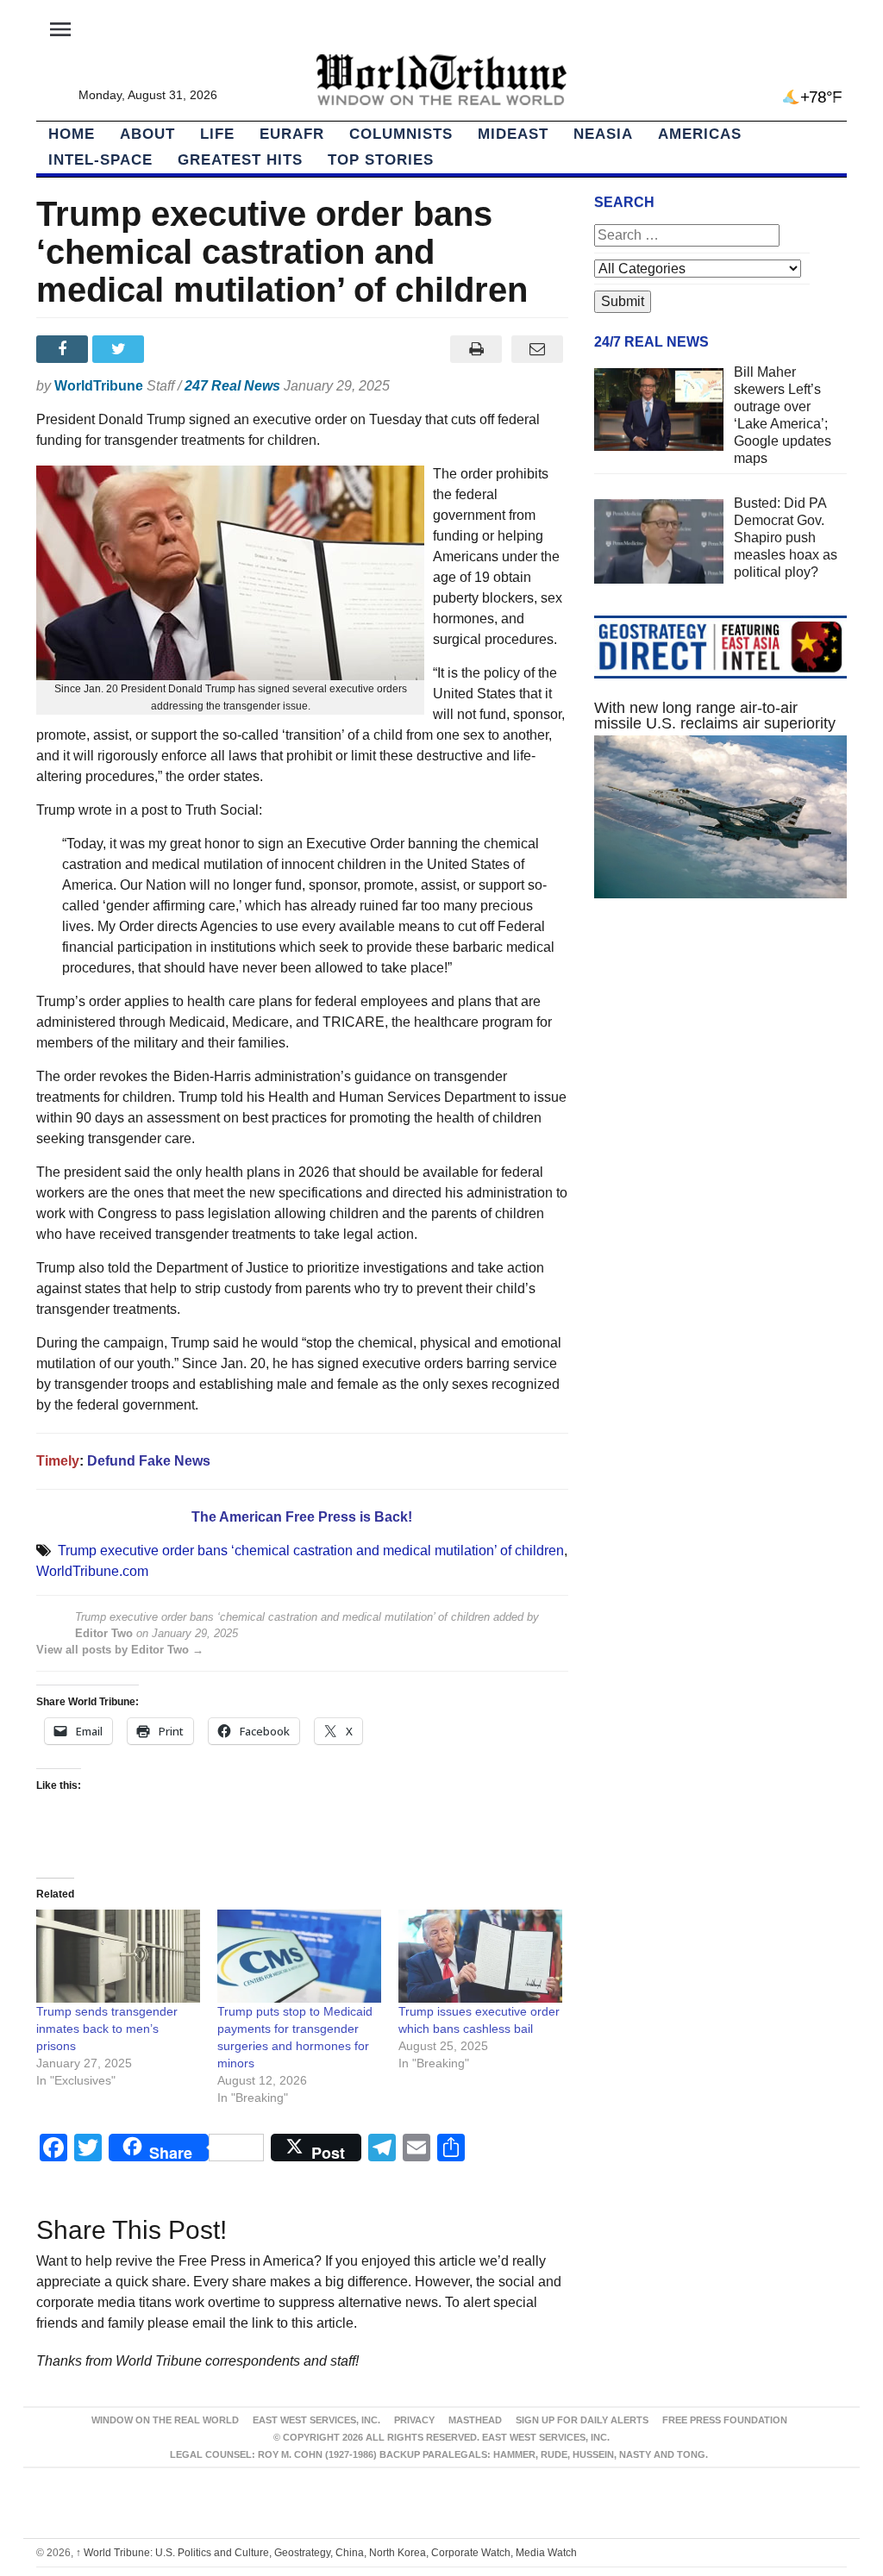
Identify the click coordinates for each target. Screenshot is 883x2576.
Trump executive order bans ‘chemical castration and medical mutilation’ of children (311, 1551)
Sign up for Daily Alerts (582, 2420)
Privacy (414, 2420)
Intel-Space (100, 160)
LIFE (217, 134)
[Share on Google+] (177, 349)
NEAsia (603, 134)
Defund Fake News (149, 1461)
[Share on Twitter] (120, 349)
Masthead (475, 2420)
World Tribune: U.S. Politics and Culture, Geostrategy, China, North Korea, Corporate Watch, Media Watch (326, 2553)
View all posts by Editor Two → (120, 1650)
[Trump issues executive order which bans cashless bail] (480, 1957)
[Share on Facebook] (64, 349)
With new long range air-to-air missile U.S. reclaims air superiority (715, 716)
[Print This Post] (476, 349)
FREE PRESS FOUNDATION (725, 2420)
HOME (72, 134)
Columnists (401, 134)
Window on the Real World (165, 2420)
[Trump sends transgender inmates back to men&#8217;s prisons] (118, 1957)
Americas (700, 134)
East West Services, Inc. (316, 2420)
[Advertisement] (720, 1062)
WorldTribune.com (92, 1571)
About (147, 134)
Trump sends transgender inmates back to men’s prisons (107, 2029)
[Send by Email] (538, 349)
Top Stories (381, 160)
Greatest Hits (240, 160)
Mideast (513, 134)
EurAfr (292, 134)
